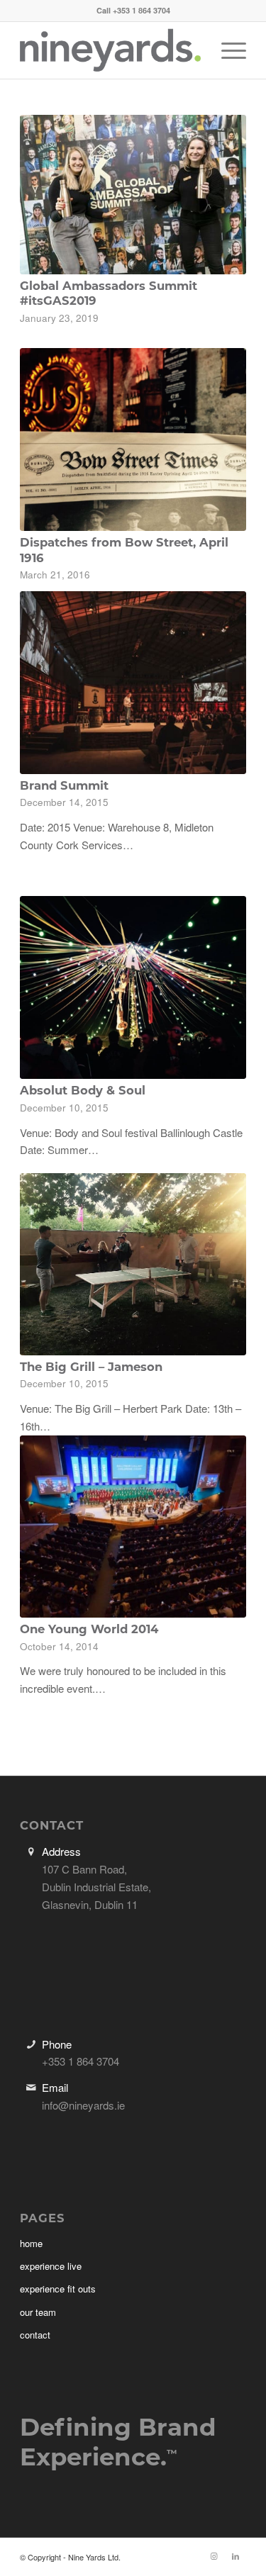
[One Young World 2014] (133, 1527)
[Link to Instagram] (214, 2555)
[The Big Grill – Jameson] (133, 1264)
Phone (57, 2044)
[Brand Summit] (133, 683)
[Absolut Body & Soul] (133, 987)
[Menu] (227, 50)
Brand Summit (64, 785)
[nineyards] (110, 50)
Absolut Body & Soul (83, 1090)
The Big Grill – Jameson (91, 1367)
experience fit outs (58, 2289)
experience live (51, 2266)
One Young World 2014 (89, 1629)
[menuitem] (227, 50)
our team (38, 2312)
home (31, 2243)
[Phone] (31, 2044)
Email (55, 2087)
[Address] (31, 1852)
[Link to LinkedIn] (235, 2555)
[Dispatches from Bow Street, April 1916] (133, 439)
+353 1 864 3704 (142, 10)
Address (61, 1851)
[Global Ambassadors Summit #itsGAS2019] (133, 195)
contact (35, 2335)
